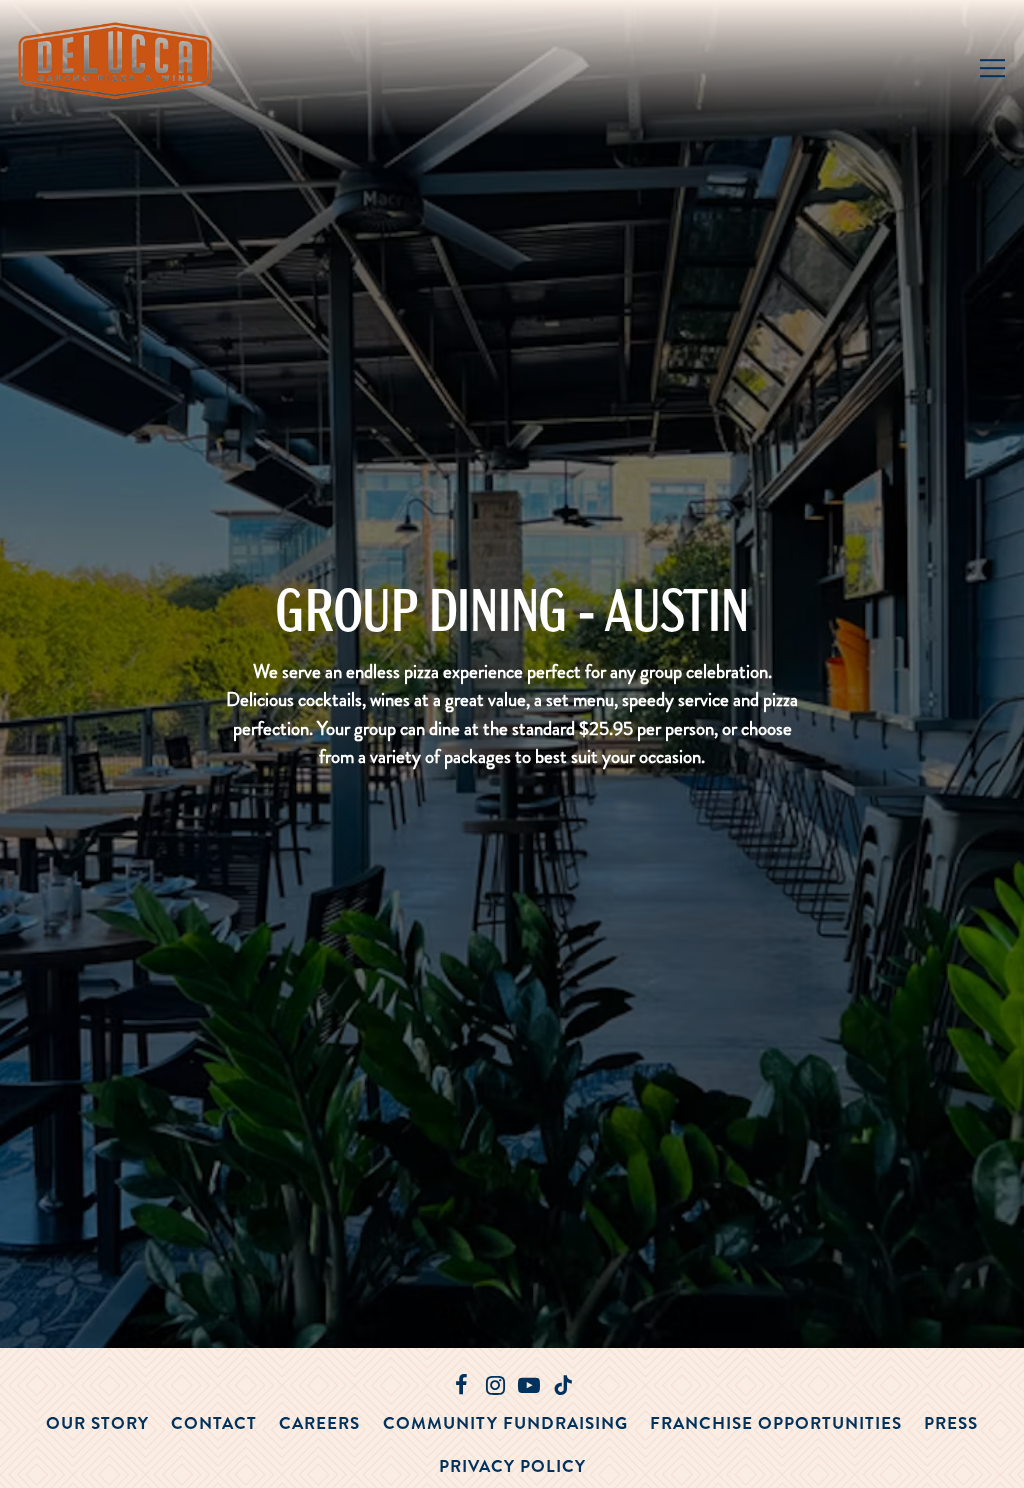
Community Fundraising (505, 1423)
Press (951, 1423)
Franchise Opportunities (776, 1423)
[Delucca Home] (118, 58)
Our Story (97, 1423)
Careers (319, 1423)
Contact (214, 1423)
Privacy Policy (512, 1466)
